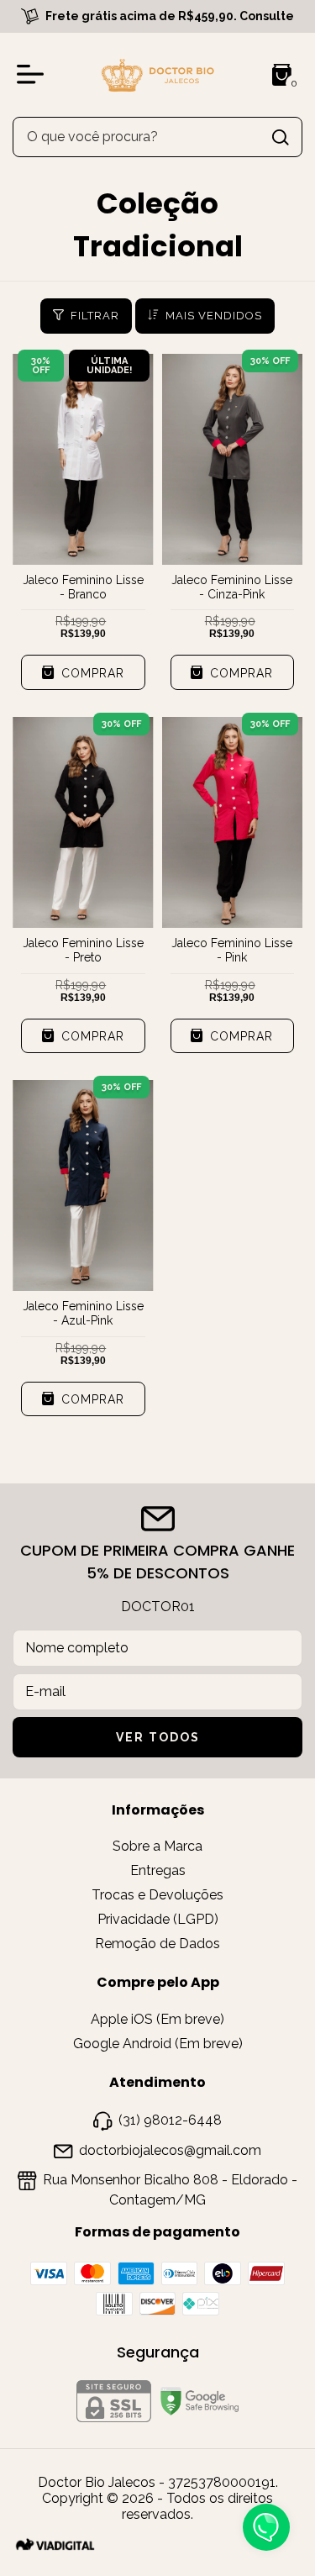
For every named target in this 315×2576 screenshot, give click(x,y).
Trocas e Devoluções (157, 1895)
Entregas (158, 1870)
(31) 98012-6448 (170, 2120)
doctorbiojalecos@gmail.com (170, 2150)
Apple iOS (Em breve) (157, 2019)
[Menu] (34, 75)
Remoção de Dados (157, 1944)
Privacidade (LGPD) (158, 1919)
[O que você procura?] (281, 137)
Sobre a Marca (157, 1846)
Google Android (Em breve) (158, 2044)
